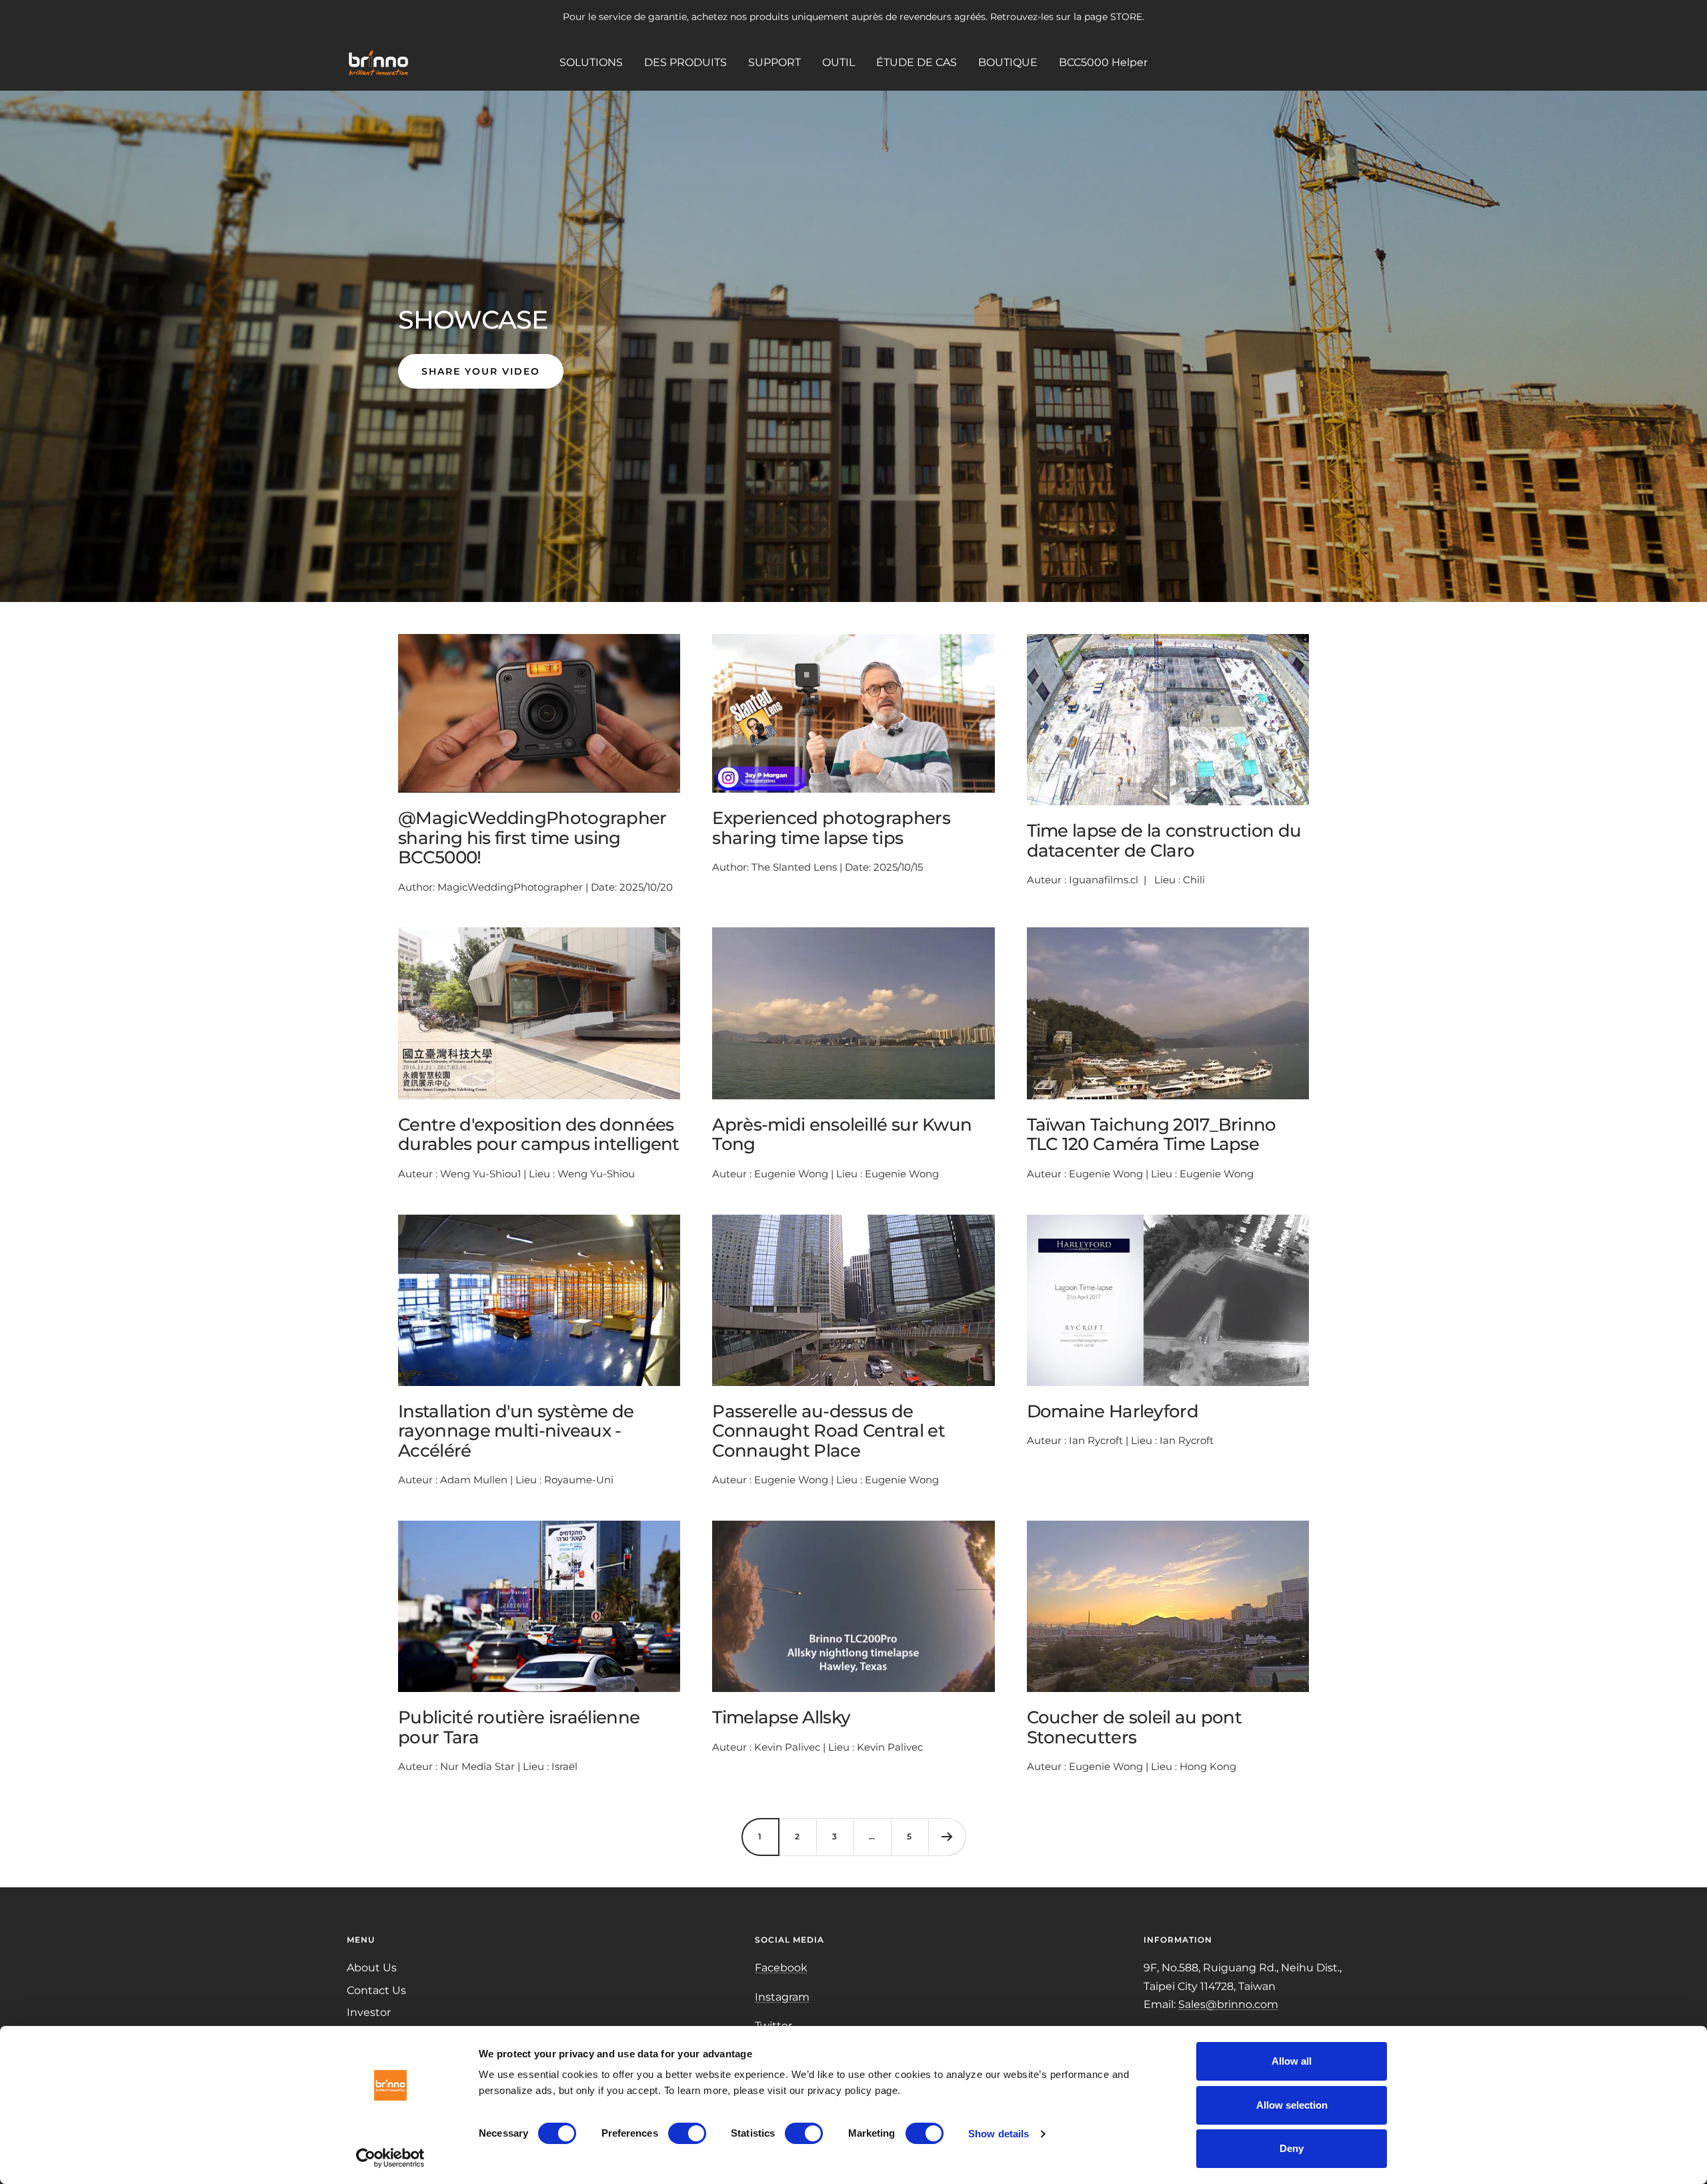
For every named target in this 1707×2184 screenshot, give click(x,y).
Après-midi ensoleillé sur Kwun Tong (842, 1134)
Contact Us (376, 1990)
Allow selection (1292, 2105)
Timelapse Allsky (781, 1717)
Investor (369, 2012)
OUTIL (838, 62)
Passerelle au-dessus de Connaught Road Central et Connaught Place (828, 1431)
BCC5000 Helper (1103, 62)
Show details (999, 2134)
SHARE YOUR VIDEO (481, 371)
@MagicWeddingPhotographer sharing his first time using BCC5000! (532, 838)
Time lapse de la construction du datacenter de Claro (1164, 840)
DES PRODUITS (685, 62)
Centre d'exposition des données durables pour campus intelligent (539, 1134)
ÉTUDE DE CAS (917, 62)
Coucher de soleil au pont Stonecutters (1135, 1727)
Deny (1292, 2148)
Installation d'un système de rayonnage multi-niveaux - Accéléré (516, 1431)
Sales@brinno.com (1228, 2004)
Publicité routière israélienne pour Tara (519, 1727)
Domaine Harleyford (1113, 1411)
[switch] (687, 2133)
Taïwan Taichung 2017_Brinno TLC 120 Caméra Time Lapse (1152, 1134)
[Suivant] (947, 1837)
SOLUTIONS (591, 62)
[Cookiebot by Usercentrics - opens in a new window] (390, 2158)
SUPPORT (774, 62)
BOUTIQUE (1008, 62)
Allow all (1292, 2061)
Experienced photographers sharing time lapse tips (831, 828)
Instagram (782, 1997)
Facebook (781, 1968)
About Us (372, 1968)
